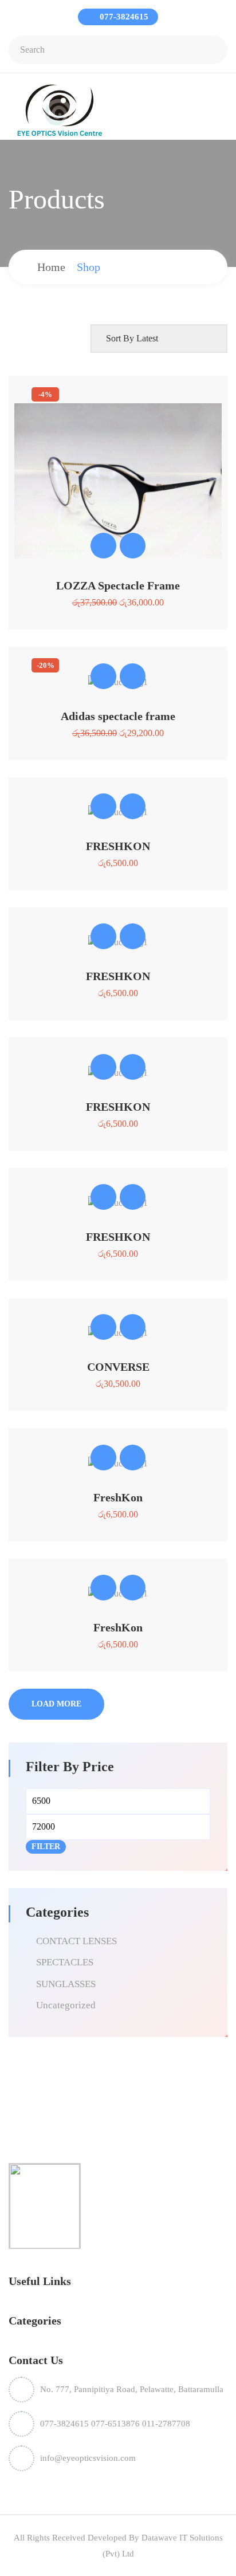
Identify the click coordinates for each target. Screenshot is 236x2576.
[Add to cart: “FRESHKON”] (103, 806)
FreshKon (118, 1497)
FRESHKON (118, 846)
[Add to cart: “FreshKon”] (103, 1458)
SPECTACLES (65, 1962)
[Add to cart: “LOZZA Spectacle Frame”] (103, 546)
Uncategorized (66, 2005)
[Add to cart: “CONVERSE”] (103, 1327)
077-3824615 (123, 17)
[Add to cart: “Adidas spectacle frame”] (103, 676)
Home (51, 267)
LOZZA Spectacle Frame (118, 585)
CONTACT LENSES (76, 1941)
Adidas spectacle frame (118, 716)
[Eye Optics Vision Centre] (60, 110)
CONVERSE (118, 1367)
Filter (46, 1847)
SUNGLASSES (66, 1984)
